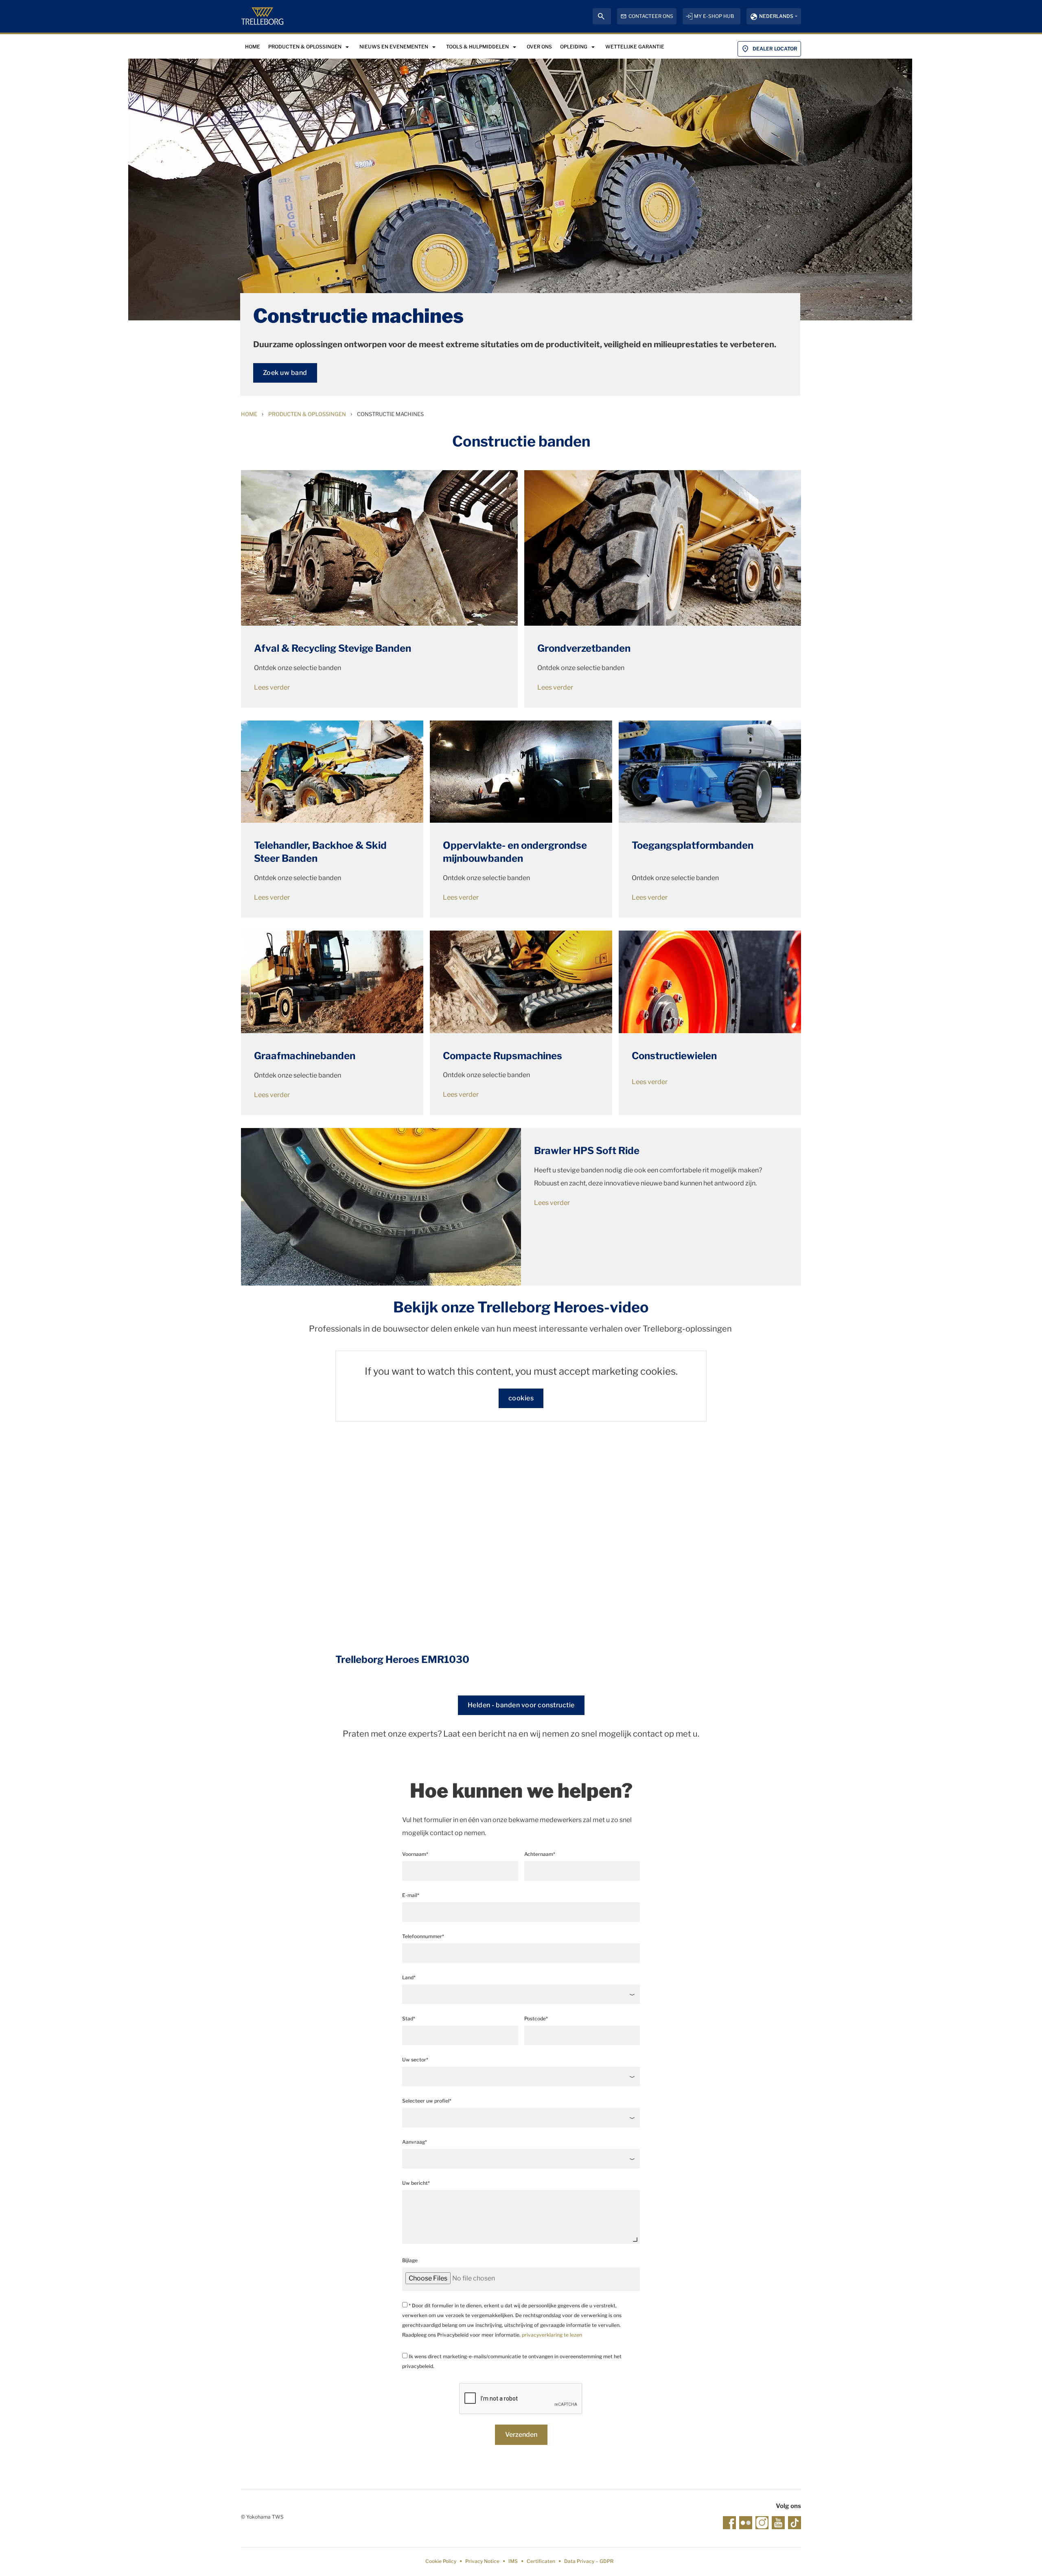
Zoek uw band (285, 373)
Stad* (409, 2019)
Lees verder (272, 687)
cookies (521, 1398)
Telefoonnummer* (423, 1936)
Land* (409, 1977)
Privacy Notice (482, 2561)
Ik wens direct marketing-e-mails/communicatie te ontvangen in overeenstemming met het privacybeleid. (512, 2361)
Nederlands (776, 16)
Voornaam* (415, 1854)
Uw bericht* (416, 2183)
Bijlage (410, 2260)
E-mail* (411, 1895)
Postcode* (536, 2019)
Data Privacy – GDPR (589, 2561)
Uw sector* (415, 2060)
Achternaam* (540, 1854)
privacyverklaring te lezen (552, 2335)
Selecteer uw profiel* (427, 2101)
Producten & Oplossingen (307, 414)
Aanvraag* (415, 2142)
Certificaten (541, 2561)
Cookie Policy (441, 2561)
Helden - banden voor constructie (521, 1705)
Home (249, 414)
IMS (513, 2561)
